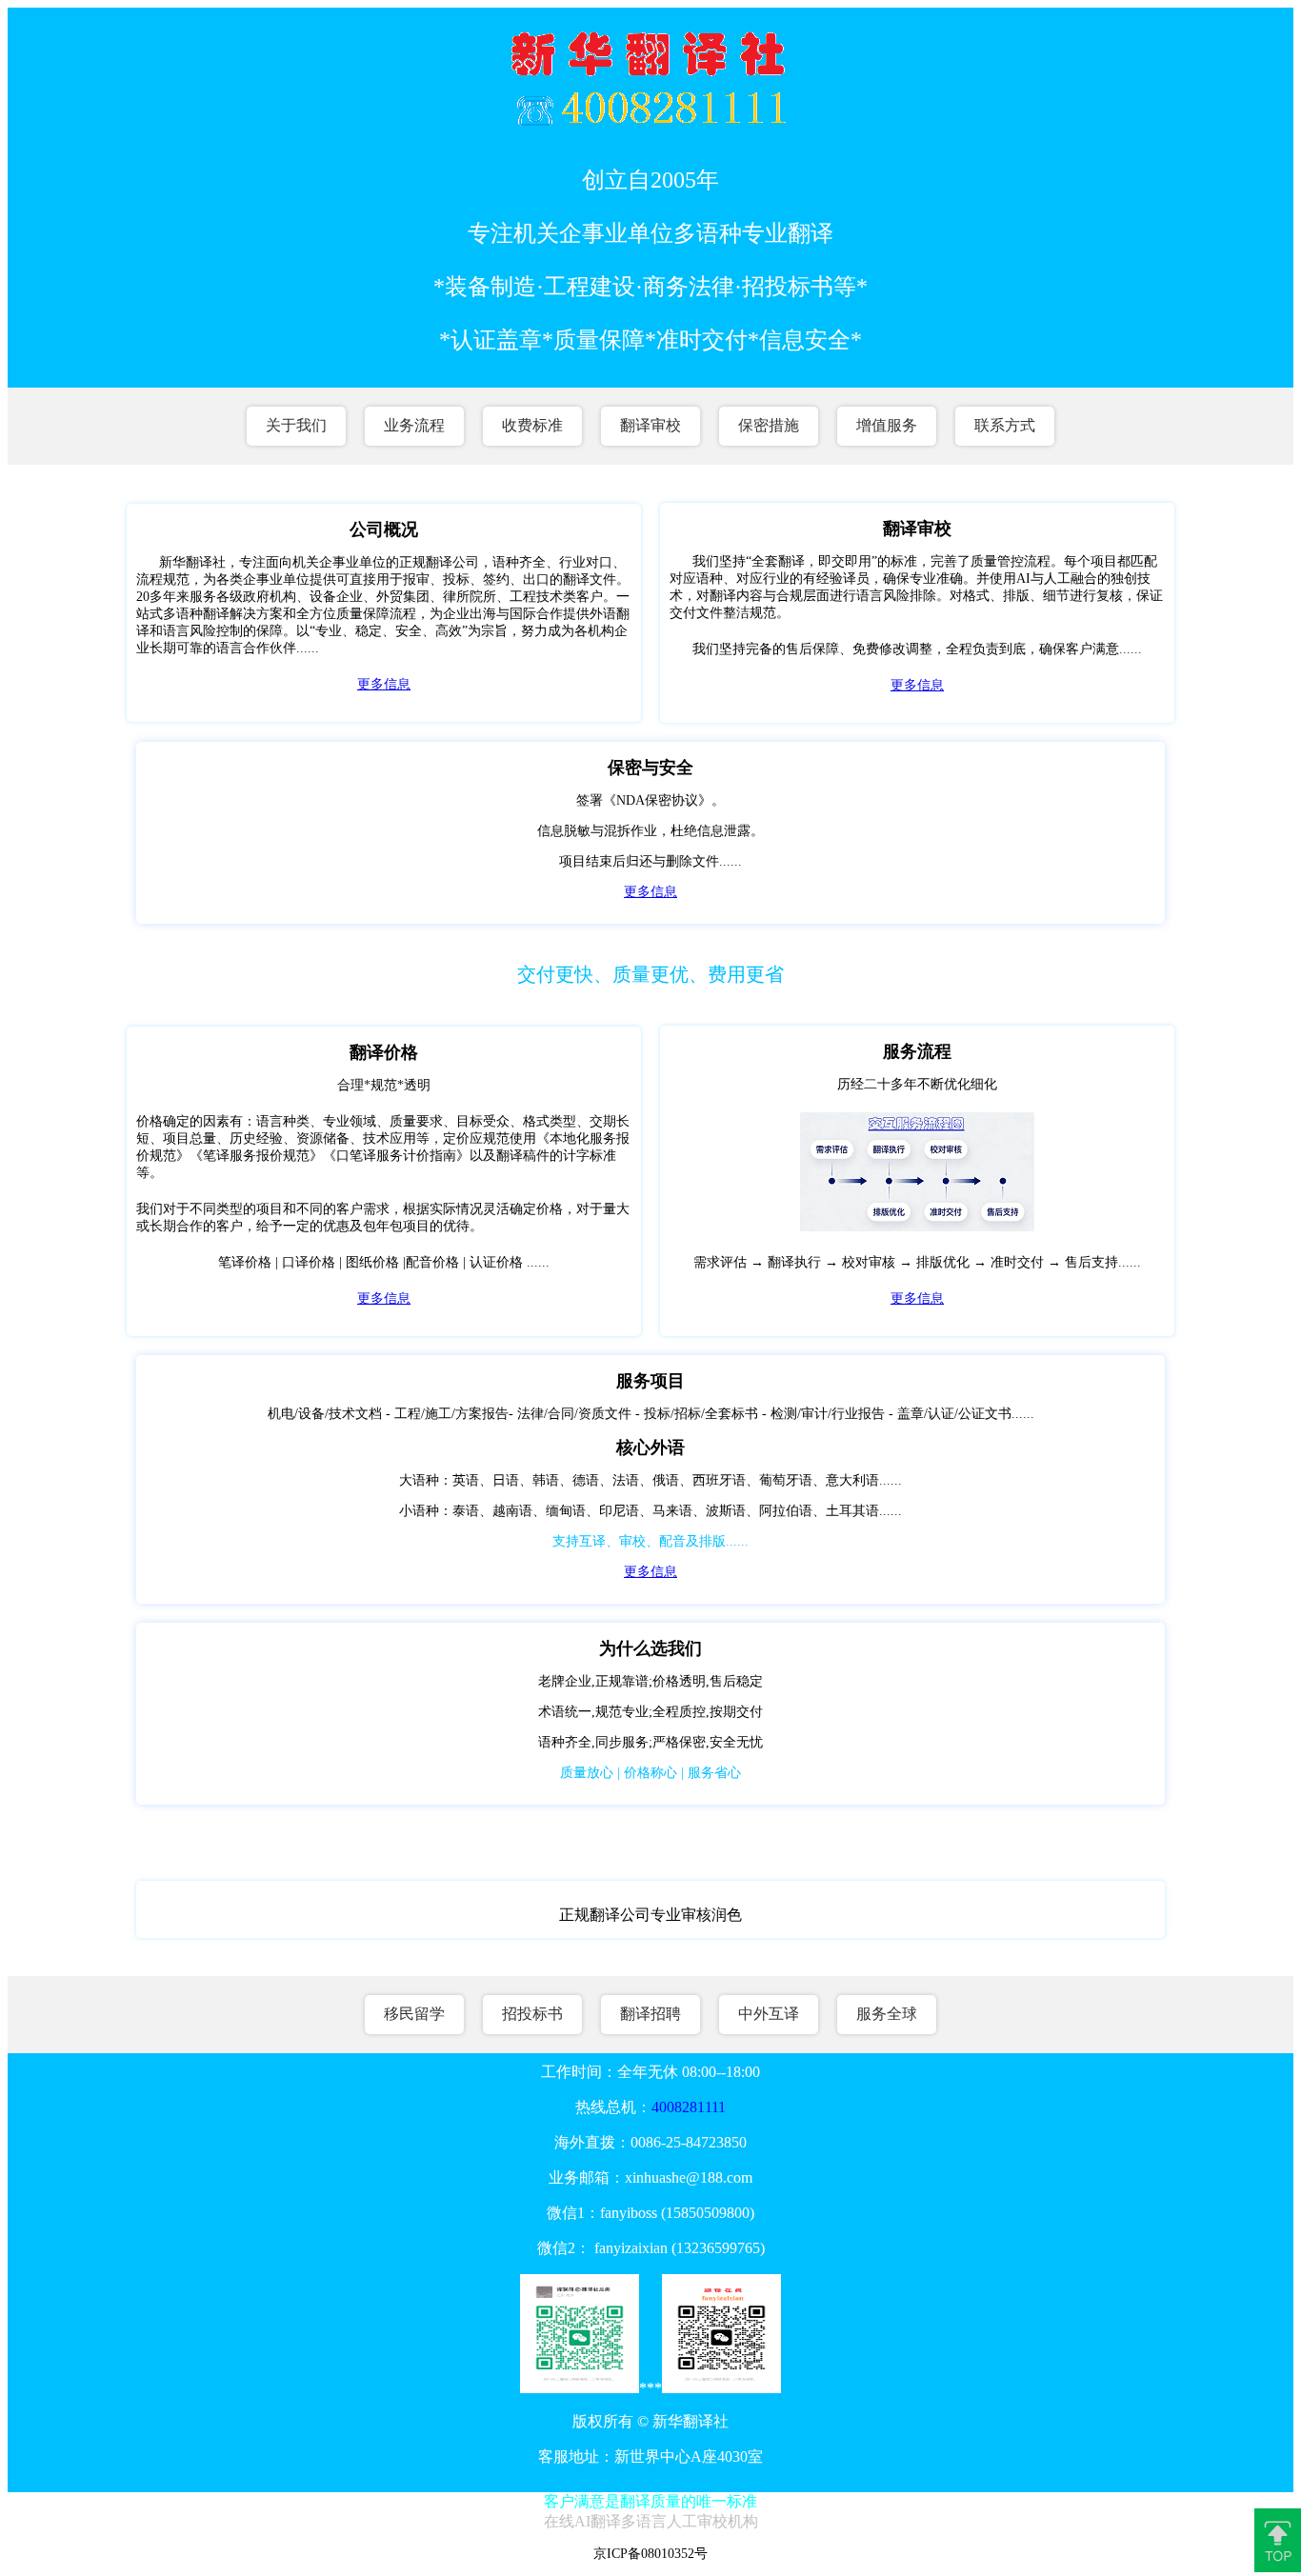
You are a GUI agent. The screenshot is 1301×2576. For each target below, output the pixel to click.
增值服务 (887, 425)
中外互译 (769, 2014)
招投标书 (532, 2014)
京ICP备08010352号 (650, 2554)
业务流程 (414, 425)
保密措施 (769, 425)
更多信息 (384, 684)
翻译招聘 (650, 2014)
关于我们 (296, 425)
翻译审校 (650, 425)
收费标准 (532, 425)
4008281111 (689, 2107)
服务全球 (887, 2014)
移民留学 (414, 2014)
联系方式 (1005, 425)
